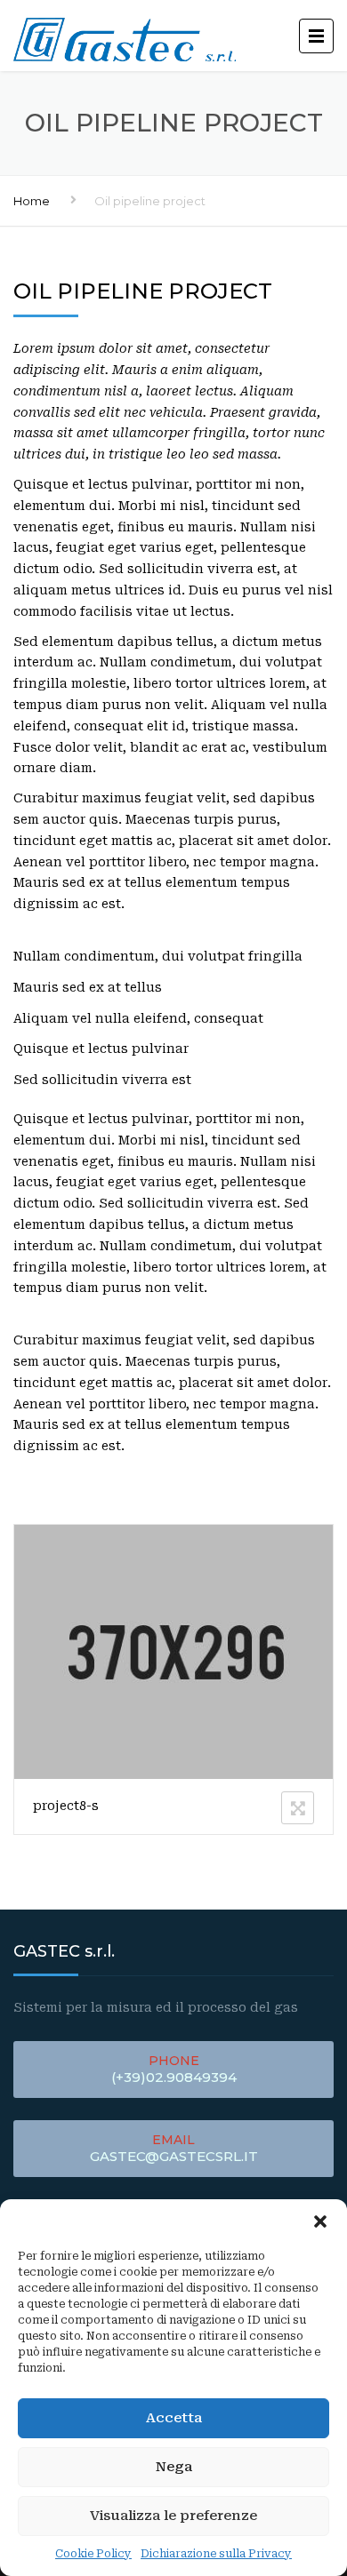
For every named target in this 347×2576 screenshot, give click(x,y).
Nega (174, 2467)
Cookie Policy (93, 2554)
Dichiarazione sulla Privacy (216, 2554)
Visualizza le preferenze (173, 2516)
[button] (320, 2221)
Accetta (174, 2418)
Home (32, 201)
